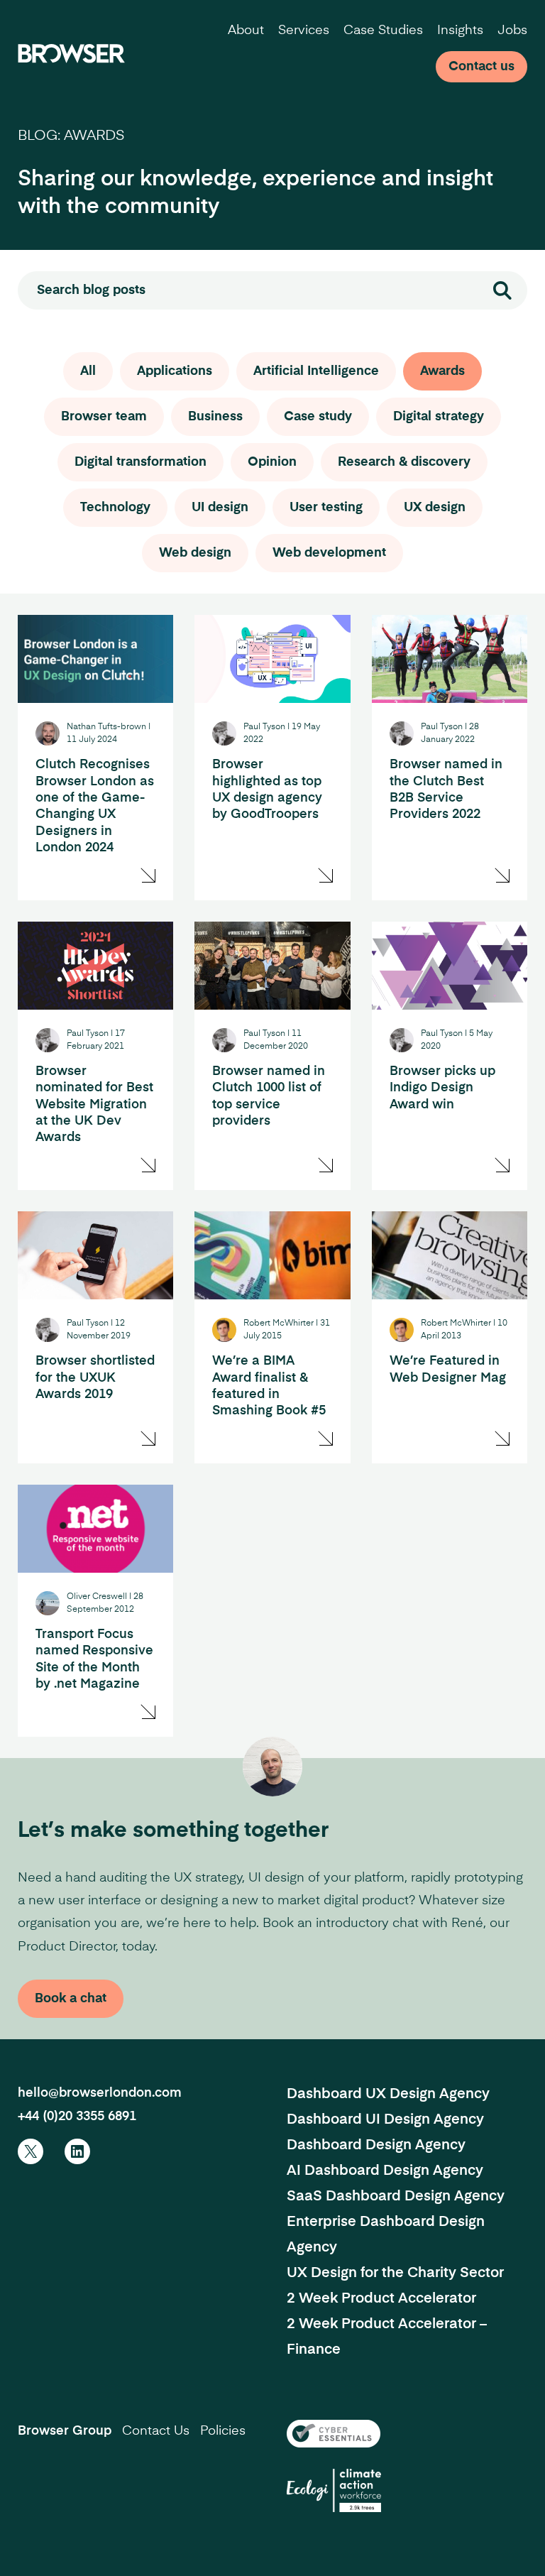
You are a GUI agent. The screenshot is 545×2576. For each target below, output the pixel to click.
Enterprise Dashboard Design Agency (386, 2235)
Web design (195, 553)
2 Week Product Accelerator (381, 2299)
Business (215, 417)
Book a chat (71, 1999)
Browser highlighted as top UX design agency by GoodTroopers (267, 790)
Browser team (104, 417)
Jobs (512, 31)
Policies (223, 2431)
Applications (175, 371)
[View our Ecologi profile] (334, 2490)
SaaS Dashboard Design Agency (396, 2197)
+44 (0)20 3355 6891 (77, 2117)
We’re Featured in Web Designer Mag (448, 1369)
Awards (442, 371)
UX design (435, 508)
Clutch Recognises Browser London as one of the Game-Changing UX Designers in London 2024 (95, 806)
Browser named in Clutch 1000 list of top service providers (269, 1096)
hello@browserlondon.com (100, 2093)
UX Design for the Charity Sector (395, 2274)
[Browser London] (71, 53)
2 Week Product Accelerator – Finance (387, 2337)
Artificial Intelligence (316, 371)
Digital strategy (439, 417)
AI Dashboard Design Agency (385, 2171)
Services (304, 31)
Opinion (272, 462)
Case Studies (383, 31)
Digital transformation (141, 462)
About (246, 31)
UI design (220, 508)
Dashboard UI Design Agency (385, 2120)
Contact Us (156, 2431)
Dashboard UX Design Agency (388, 2095)
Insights (460, 31)
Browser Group (65, 2431)
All (88, 371)
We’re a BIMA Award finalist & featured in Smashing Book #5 (269, 1386)
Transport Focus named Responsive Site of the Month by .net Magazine (94, 1659)
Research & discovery (404, 462)
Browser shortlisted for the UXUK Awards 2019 (95, 1378)
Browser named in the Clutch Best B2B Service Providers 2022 (446, 790)
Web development (329, 553)
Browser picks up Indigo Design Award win (442, 1088)
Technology (115, 508)
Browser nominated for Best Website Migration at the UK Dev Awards (94, 1105)
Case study (318, 417)
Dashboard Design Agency (376, 2146)
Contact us (481, 67)
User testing (326, 508)
